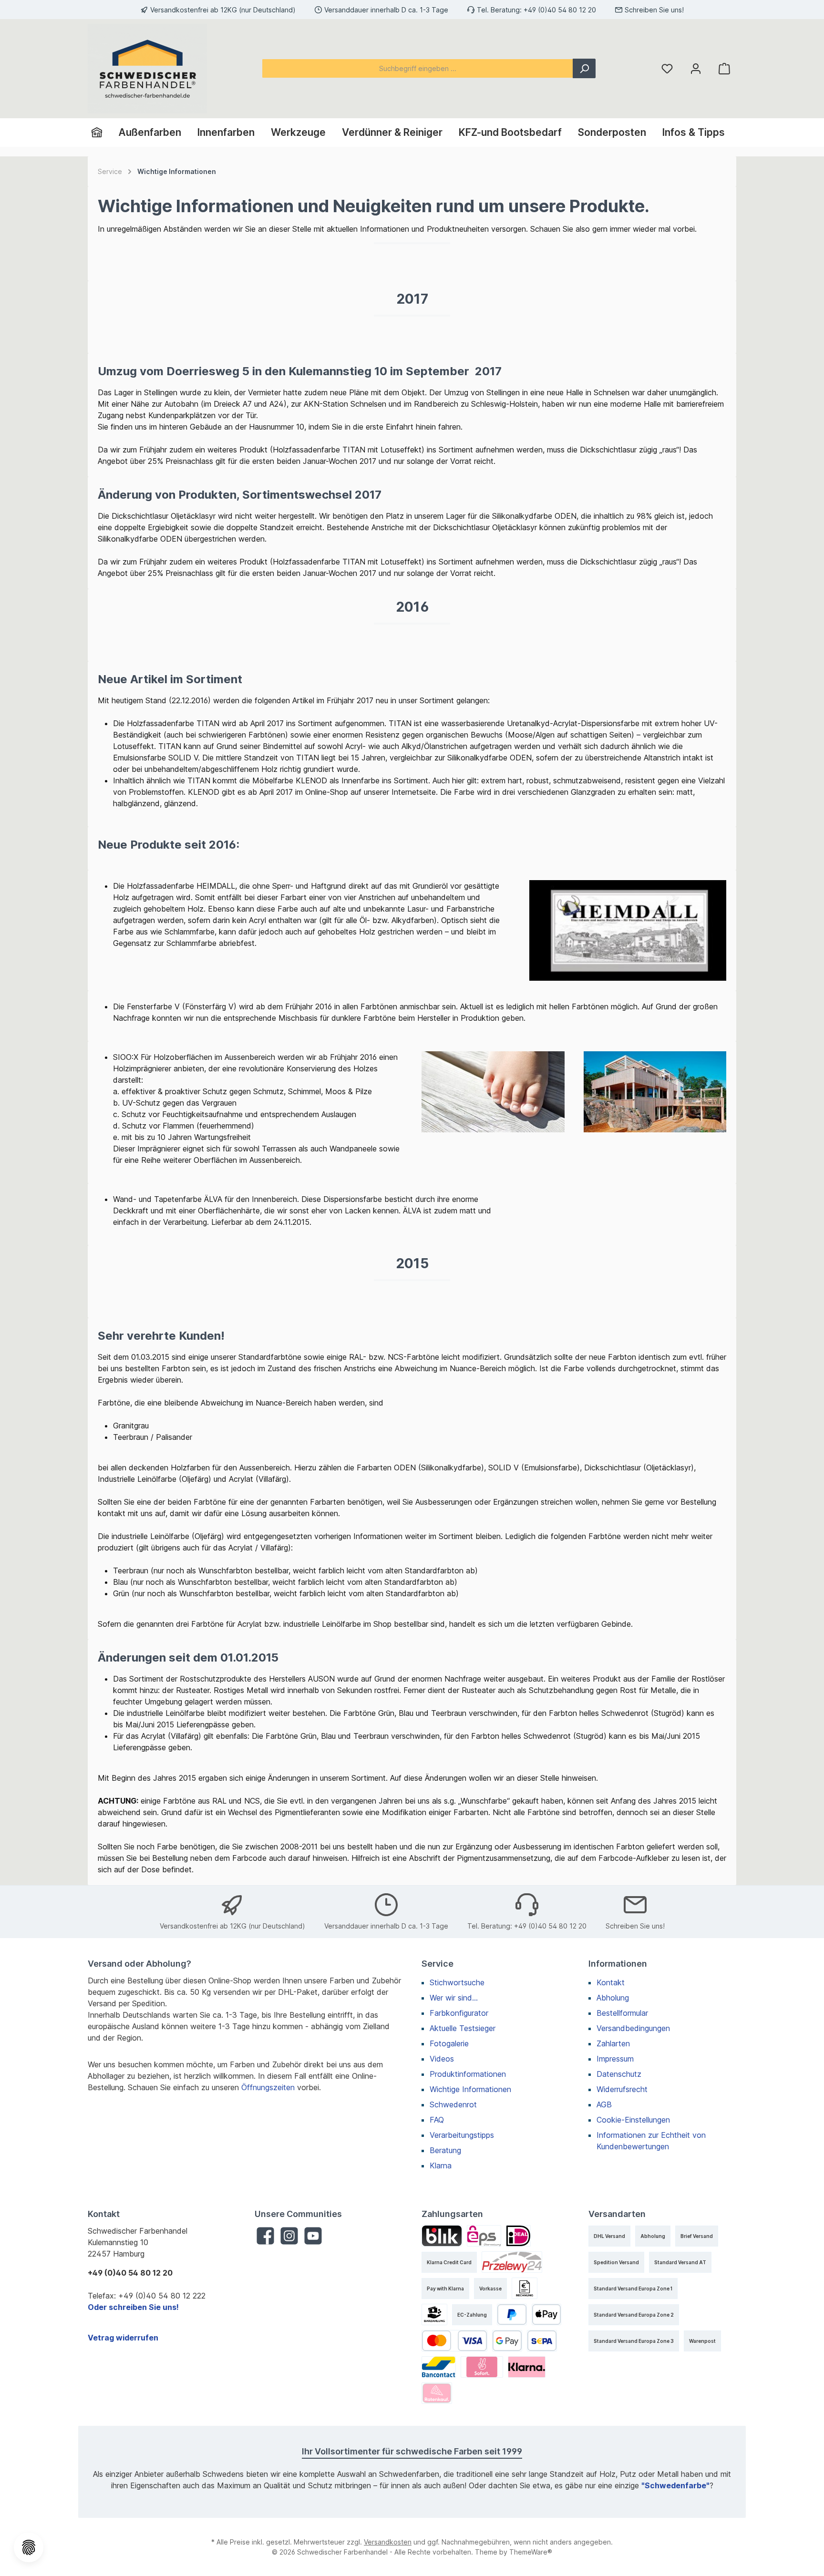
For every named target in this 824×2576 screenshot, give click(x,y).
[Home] (101, 133)
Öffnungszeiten (268, 2087)
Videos (442, 2059)
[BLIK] (442, 2236)
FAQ (437, 2120)
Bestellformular (622, 2013)
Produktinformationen (468, 2074)
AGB (604, 2104)
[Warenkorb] (724, 68)
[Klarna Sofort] (482, 2367)
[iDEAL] (518, 2236)
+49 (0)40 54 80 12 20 (560, 10)
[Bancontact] (439, 2367)
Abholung (613, 1998)
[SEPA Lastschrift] (542, 2341)
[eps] (484, 2236)
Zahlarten (613, 2043)
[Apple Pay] (547, 2314)
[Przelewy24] (512, 2262)
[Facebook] (265, 2236)
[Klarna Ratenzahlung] (437, 2393)
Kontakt (611, 1982)
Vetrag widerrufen (123, 2338)
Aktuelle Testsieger (463, 2028)
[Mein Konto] (696, 68)
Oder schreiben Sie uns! (133, 2307)
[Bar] (434, 2314)
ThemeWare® (531, 2552)
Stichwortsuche (457, 1982)
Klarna (441, 2165)
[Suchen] (584, 68)
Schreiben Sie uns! (654, 10)
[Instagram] (289, 2236)
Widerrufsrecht (622, 2089)
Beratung (445, 2150)
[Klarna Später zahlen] (527, 2367)
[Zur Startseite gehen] (147, 69)
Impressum (615, 2059)
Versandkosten (388, 2542)
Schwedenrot (453, 2104)
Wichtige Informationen (470, 2089)
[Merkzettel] (667, 68)
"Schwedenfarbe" (675, 2485)
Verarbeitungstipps (462, 2135)
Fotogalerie (449, 2043)
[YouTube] (313, 2236)
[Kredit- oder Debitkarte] (454, 2341)
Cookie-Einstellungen (633, 2120)
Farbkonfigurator (459, 2013)
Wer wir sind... (454, 1998)
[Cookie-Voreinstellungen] (29, 2547)
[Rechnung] (525, 2288)
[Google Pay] (507, 2341)
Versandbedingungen (633, 2028)
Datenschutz (619, 2074)
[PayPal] (512, 2314)
